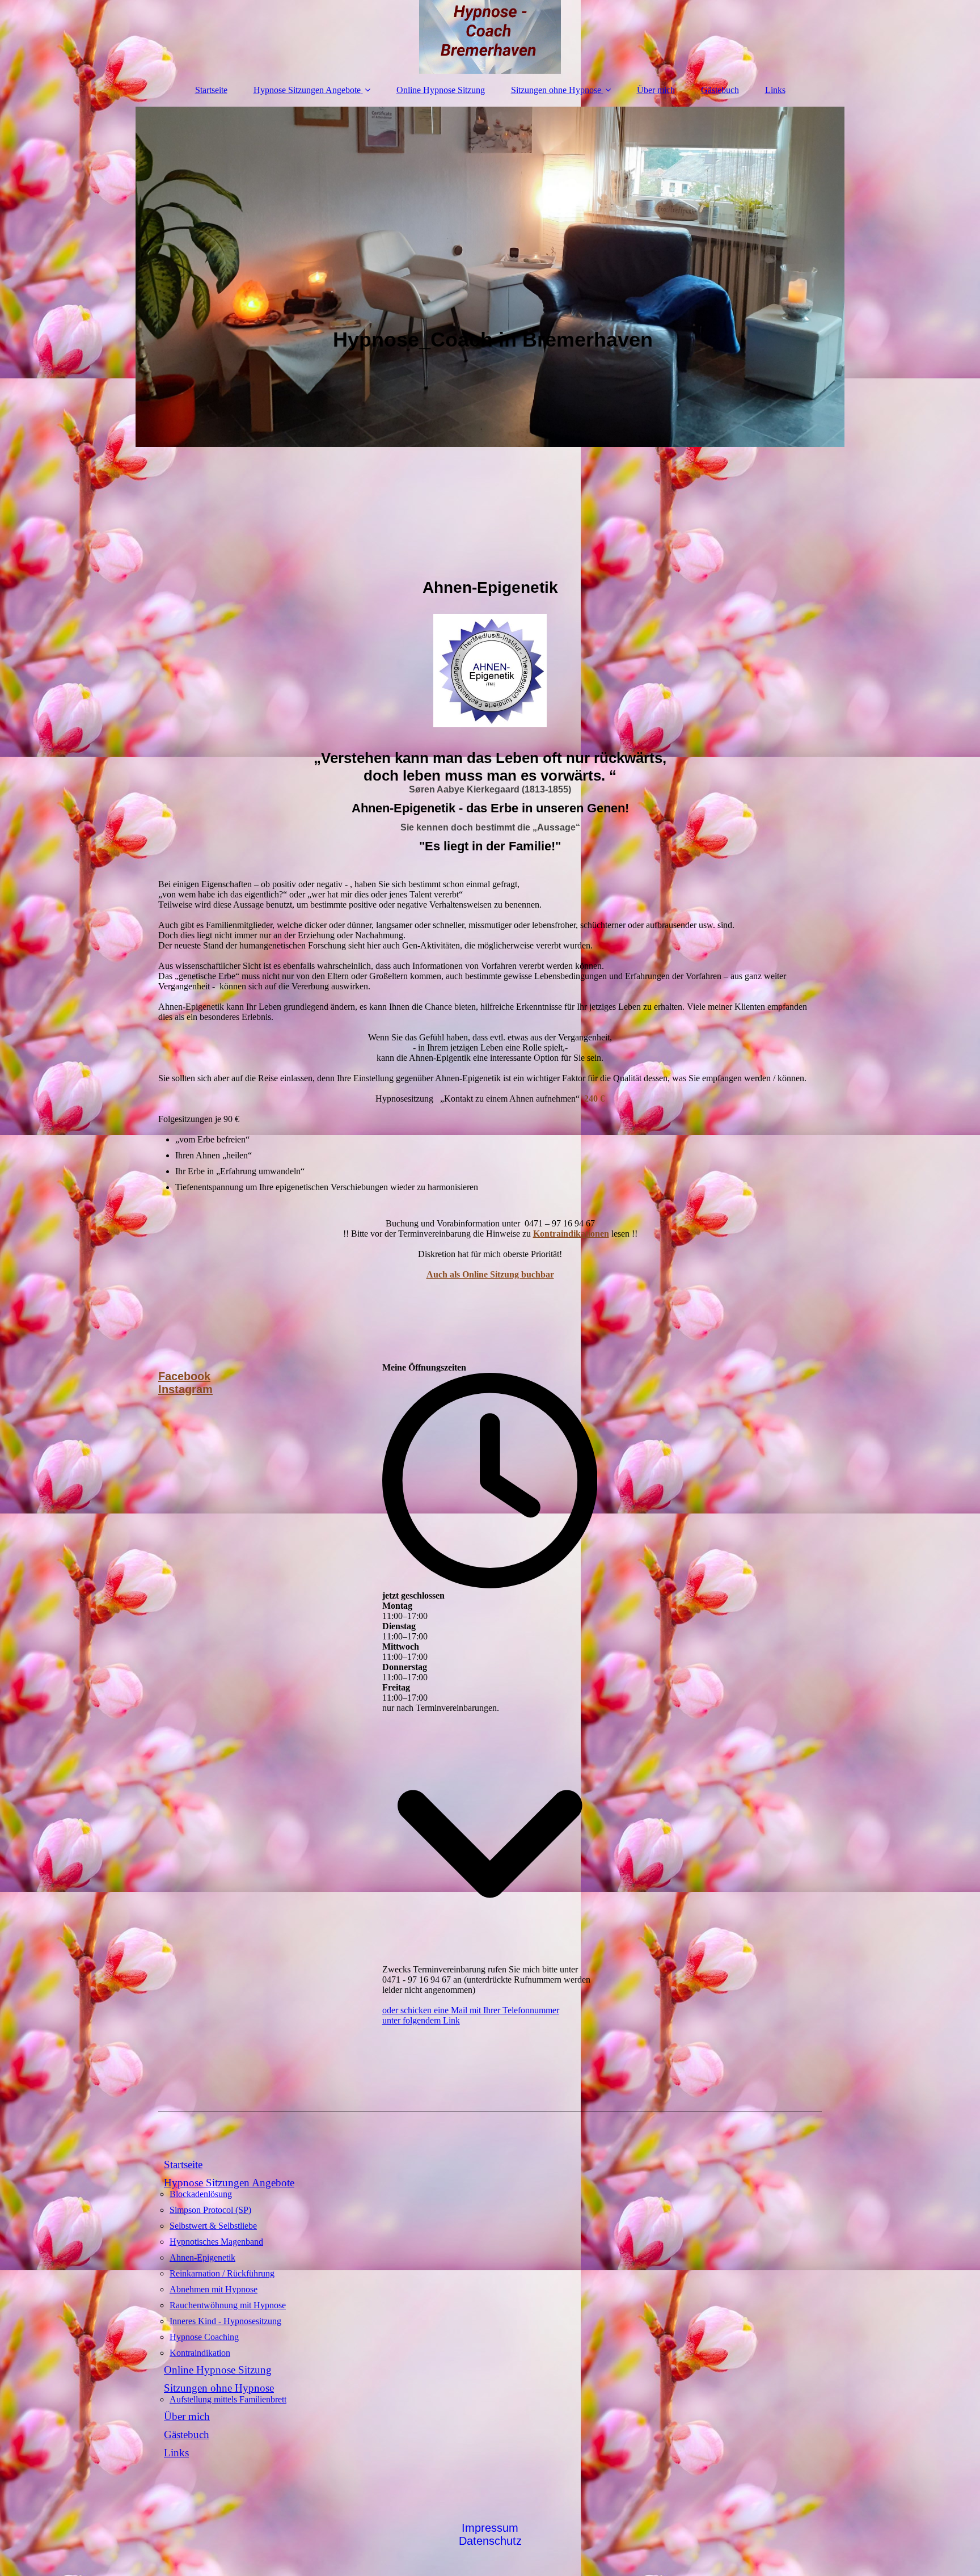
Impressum (490, 2528)
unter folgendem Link (421, 2020)
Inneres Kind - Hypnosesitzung (225, 2321)
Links (775, 90)
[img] (490, 37)
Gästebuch (720, 90)
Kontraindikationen (571, 1234)
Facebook (184, 1376)
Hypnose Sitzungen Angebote (307, 90)
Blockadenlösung (201, 2194)
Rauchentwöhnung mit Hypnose (228, 2305)
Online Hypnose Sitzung (441, 90)
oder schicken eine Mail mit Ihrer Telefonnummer (471, 2010)
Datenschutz (490, 2541)
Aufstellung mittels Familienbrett (228, 2399)
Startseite (211, 90)
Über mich (656, 90)
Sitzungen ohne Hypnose (556, 90)
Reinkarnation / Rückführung (222, 2273)
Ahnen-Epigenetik (202, 2257)
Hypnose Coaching (204, 2337)
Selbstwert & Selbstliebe (213, 2226)
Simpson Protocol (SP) (210, 2210)
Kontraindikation (200, 2353)
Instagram (185, 1389)
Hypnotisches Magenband (216, 2242)
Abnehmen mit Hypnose (214, 2289)
